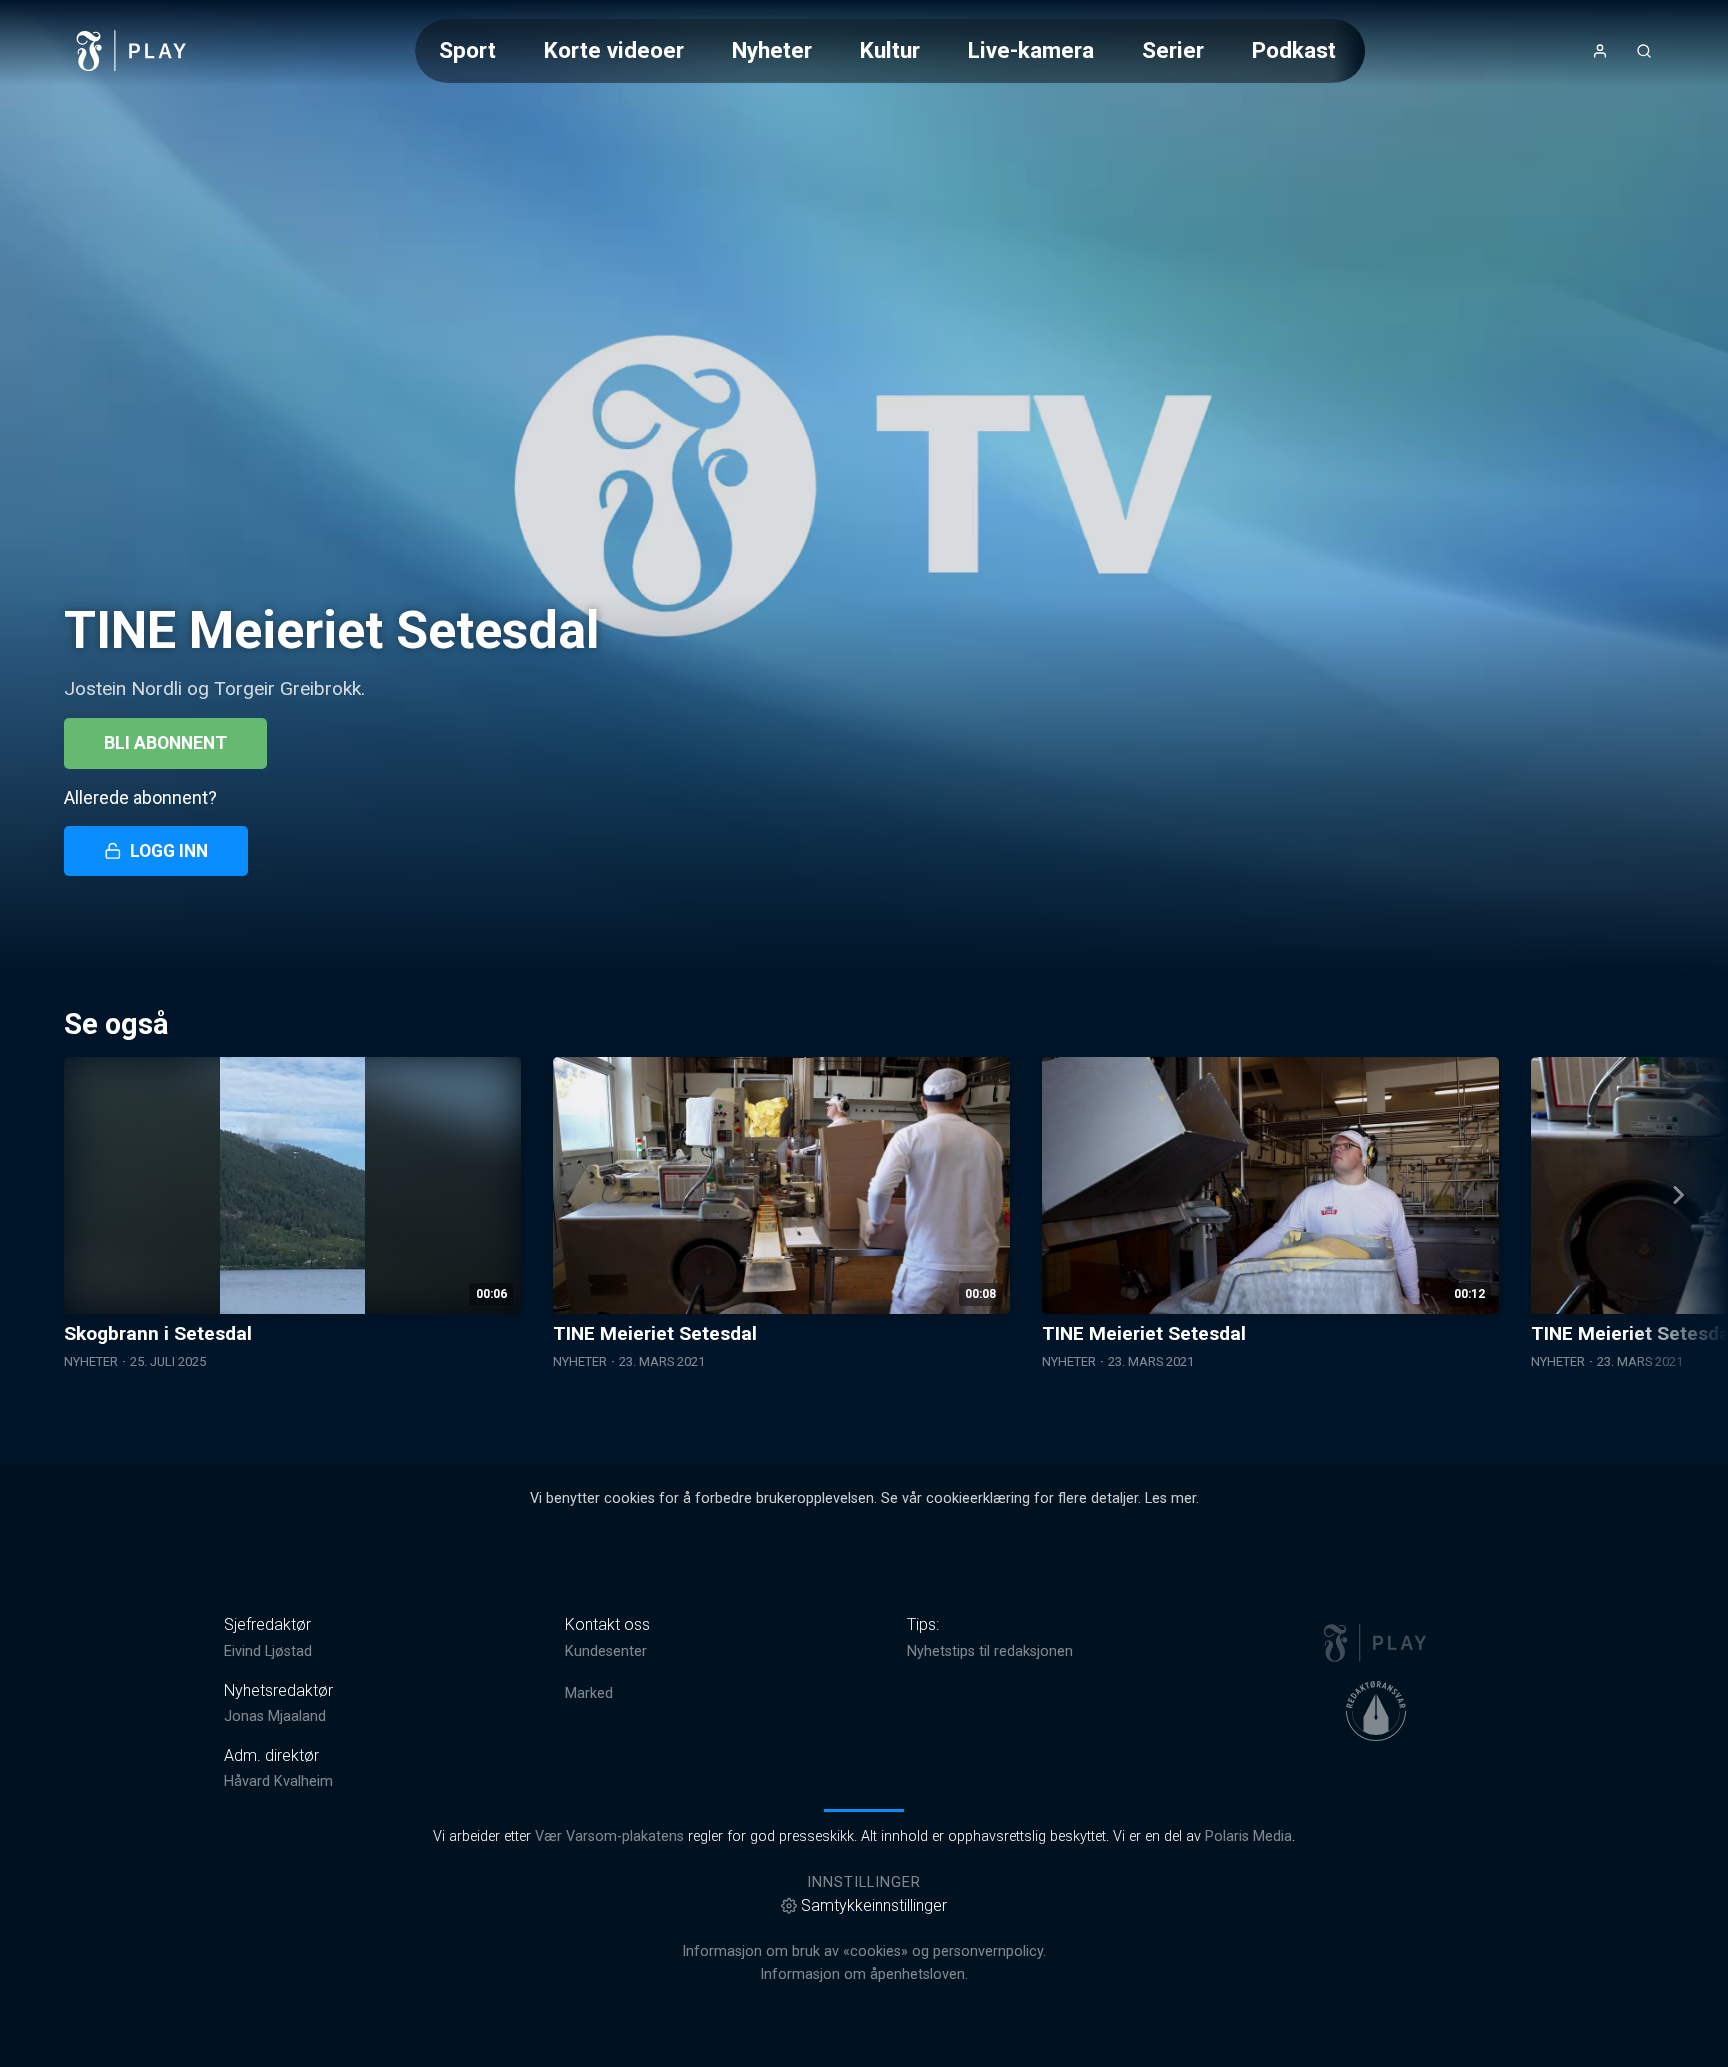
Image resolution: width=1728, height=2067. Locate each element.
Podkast (1294, 50)
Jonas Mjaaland (275, 1716)
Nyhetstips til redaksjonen (990, 1651)
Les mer (1170, 1498)
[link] (132, 51)
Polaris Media (1248, 1836)
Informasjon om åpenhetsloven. (864, 1974)
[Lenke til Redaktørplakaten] (1376, 1711)
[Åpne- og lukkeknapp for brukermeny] (1600, 51)
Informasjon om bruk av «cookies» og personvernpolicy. (864, 1951)
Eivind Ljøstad (268, 1651)
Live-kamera (1031, 50)
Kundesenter (606, 1651)
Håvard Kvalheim (278, 1781)
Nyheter (772, 50)
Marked (589, 1693)
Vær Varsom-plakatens (609, 1836)
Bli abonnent (165, 743)
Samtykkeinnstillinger (874, 1905)
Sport (467, 50)
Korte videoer (614, 50)
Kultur (890, 50)
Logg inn (169, 851)
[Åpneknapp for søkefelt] (1644, 51)
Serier (1173, 50)
